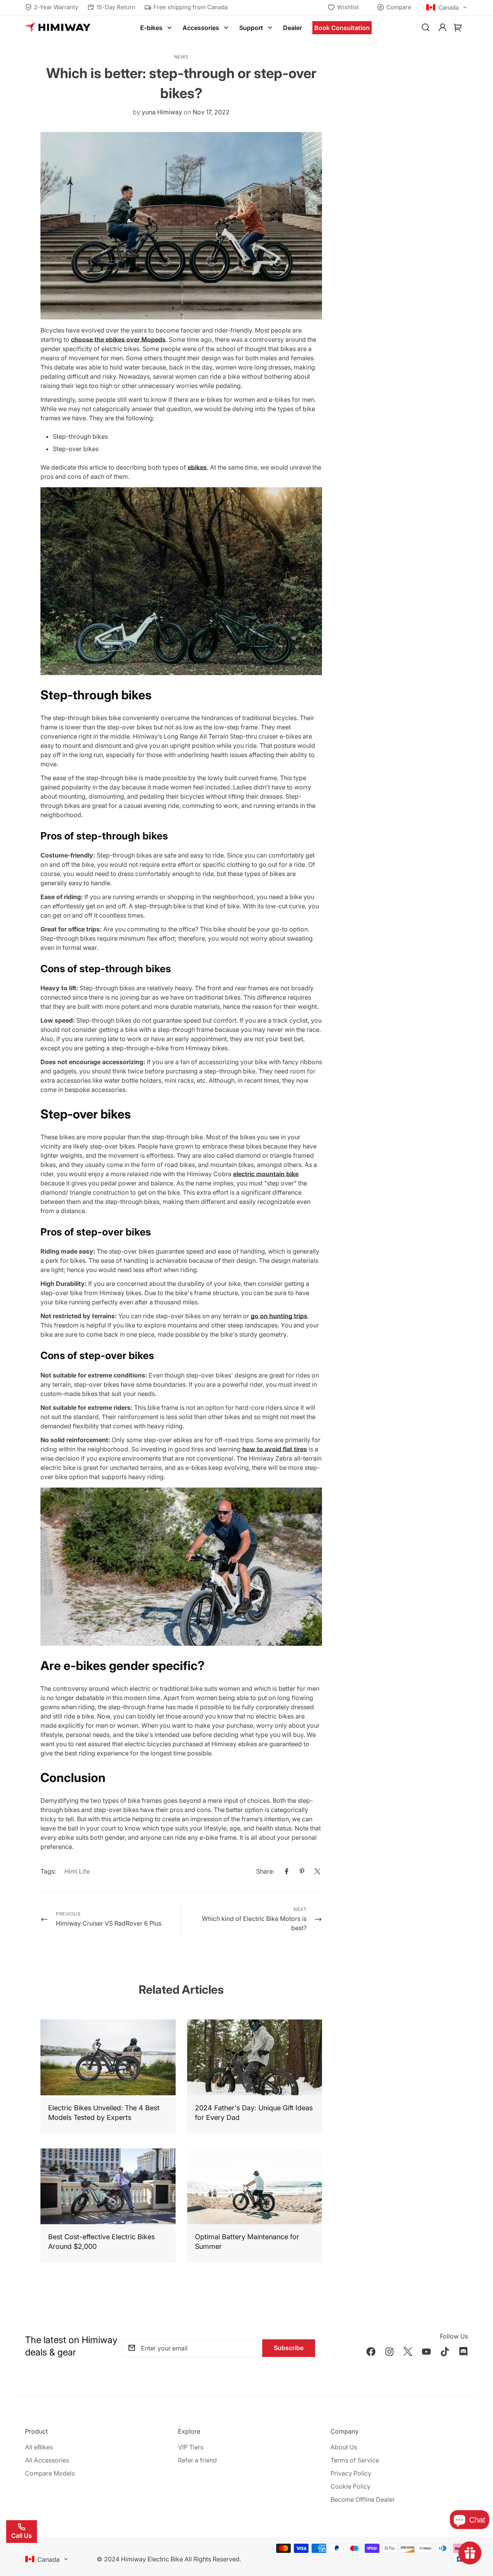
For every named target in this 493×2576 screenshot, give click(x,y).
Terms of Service (355, 2460)
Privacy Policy (351, 2473)
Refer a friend (197, 2460)
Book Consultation (342, 28)
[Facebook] (287, 1871)
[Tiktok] (445, 2352)
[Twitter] (317, 1871)
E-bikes (151, 28)
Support (251, 28)
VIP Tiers (191, 2447)
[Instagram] (389, 2352)
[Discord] (463, 2352)
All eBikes (39, 2447)
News (181, 57)
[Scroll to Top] (478, 2534)
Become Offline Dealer (363, 2499)
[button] (458, 28)
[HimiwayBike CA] (58, 28)
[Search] (426, 28)
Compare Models (50, 2473)
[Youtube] (426, 2352)
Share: (265, 1871)
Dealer (293, 28)
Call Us (22, 2536)
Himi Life (77, 1871)
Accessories (201, 28)
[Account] (443, 28)
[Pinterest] (302, 1871)
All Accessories (47, 2460)
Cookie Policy (350, 2486)
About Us (344, 2447)
